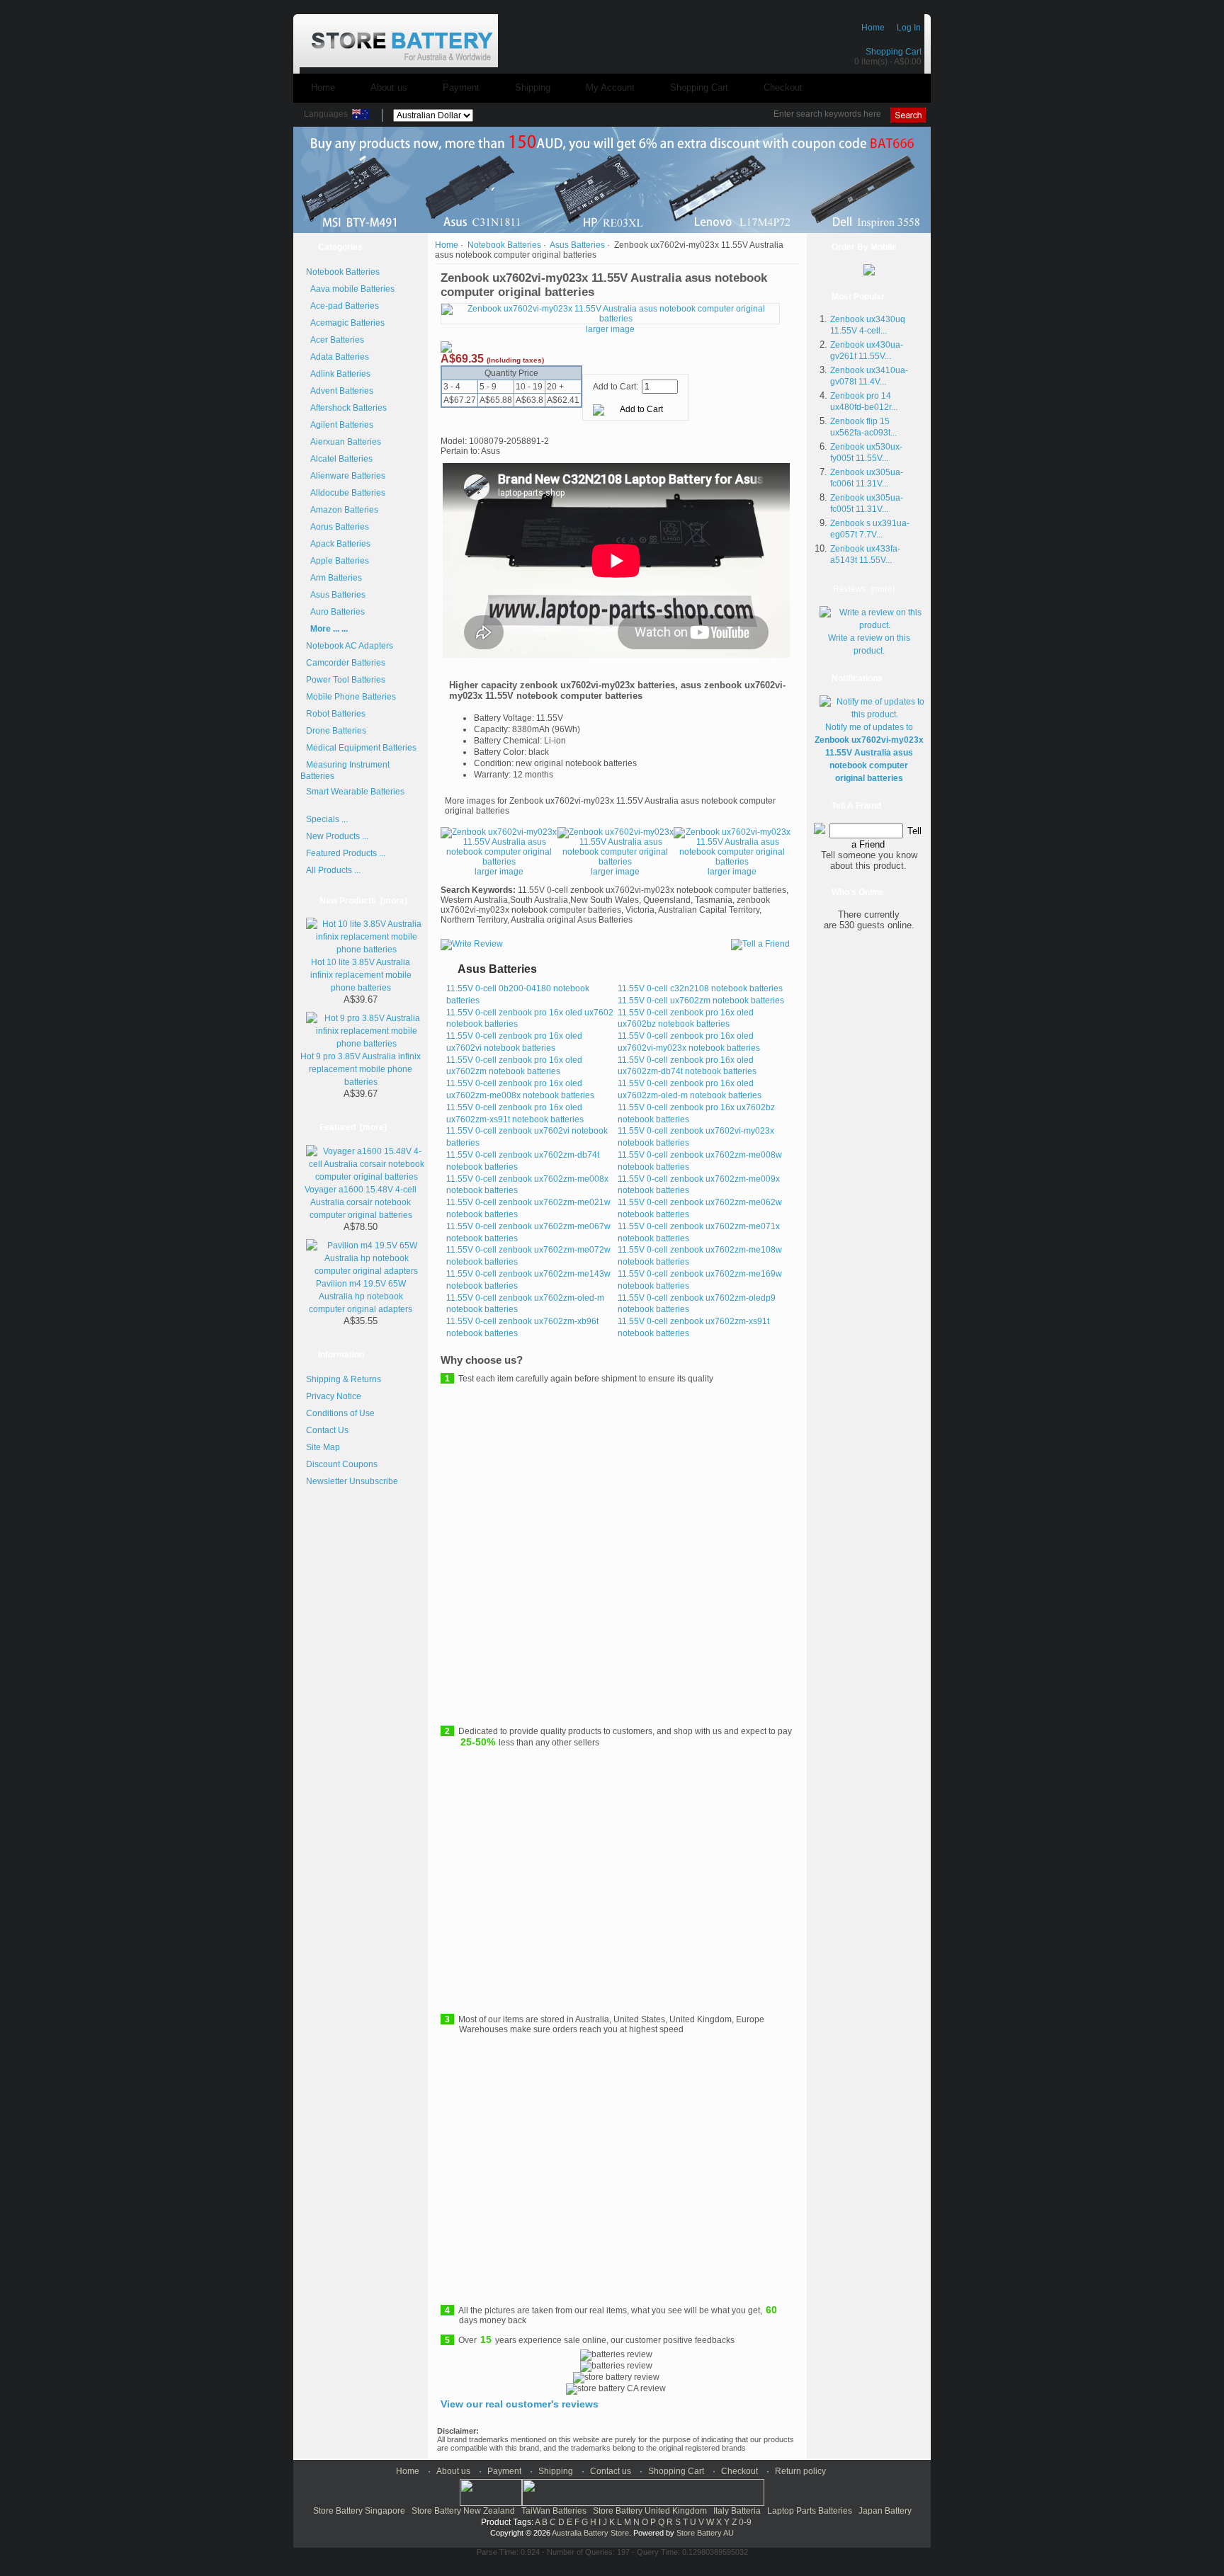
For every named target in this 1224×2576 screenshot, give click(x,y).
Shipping (533, 87)
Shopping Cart (894, 52)
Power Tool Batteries (346, 680)
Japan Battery (885, 2511)
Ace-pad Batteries (342, 306)
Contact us (611, 2471)
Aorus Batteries (338, 527)
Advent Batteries (340, 391)
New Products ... (337, 836)
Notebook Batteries (504, 245)
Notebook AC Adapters (350, 646)
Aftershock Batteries (346, 408)
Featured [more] (353, 1127)
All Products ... (333, 870)
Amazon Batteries (342, 510)
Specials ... (327, 819)
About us (389, 87)
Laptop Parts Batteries (810, 2511)
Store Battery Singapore (359, 2511)
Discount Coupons (342, 1464)
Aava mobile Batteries (350, 289)
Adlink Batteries (338, 374)
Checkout (783, 87)
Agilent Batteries (340, 425)
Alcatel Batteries (339, 459)
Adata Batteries (338, 357)
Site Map (323, 1447)
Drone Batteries (336, 731)
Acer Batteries (335, 340)
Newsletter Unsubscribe (352, 1481)
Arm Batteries (334, 578)
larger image (499, 872)
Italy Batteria (737, 2511)
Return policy (800, 2471)
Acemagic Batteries (345, 323)
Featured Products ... (346, 853)
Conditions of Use (340, 1413)
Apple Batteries (338, 561)
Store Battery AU (705, 2533)
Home (873, 28)
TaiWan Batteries (554, 2511)
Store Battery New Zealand (463, 2511)
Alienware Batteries (346, 476)
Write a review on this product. (869, 644)
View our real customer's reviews (520, 2404)
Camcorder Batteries (346, 663)
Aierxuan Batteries (344, 442)
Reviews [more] (864, 589)
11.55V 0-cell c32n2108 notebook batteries (700, 988)
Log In (909, 28)
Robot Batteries (336, 714)
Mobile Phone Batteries (351, 697)
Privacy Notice (334, 1396)
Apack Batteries (338, 544)
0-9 (745, 2522)
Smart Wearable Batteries (355, 792)
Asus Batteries (577, 245)
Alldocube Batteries (346, 493)
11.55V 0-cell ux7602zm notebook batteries (701, 1001)
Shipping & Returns (344, 1379)
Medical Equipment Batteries (361, 748)
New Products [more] (363, 901)
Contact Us (327, 1430)
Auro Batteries (335, 612)
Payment (461, 87)
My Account (610, 87)
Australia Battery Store (590, 2533)
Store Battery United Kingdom (650, 2511)
